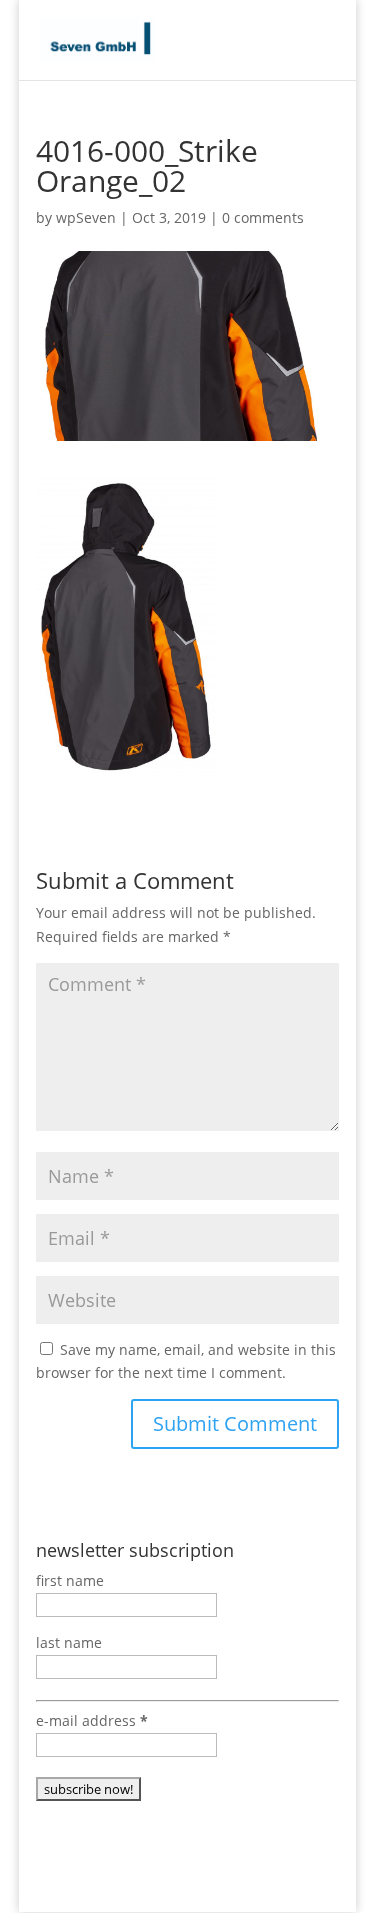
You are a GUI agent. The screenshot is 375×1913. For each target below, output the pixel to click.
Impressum (279, 1885)
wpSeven (86, 217)
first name (70, 1580)
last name (69, 1642)
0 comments (263, 217)
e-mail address (92, 1720)
